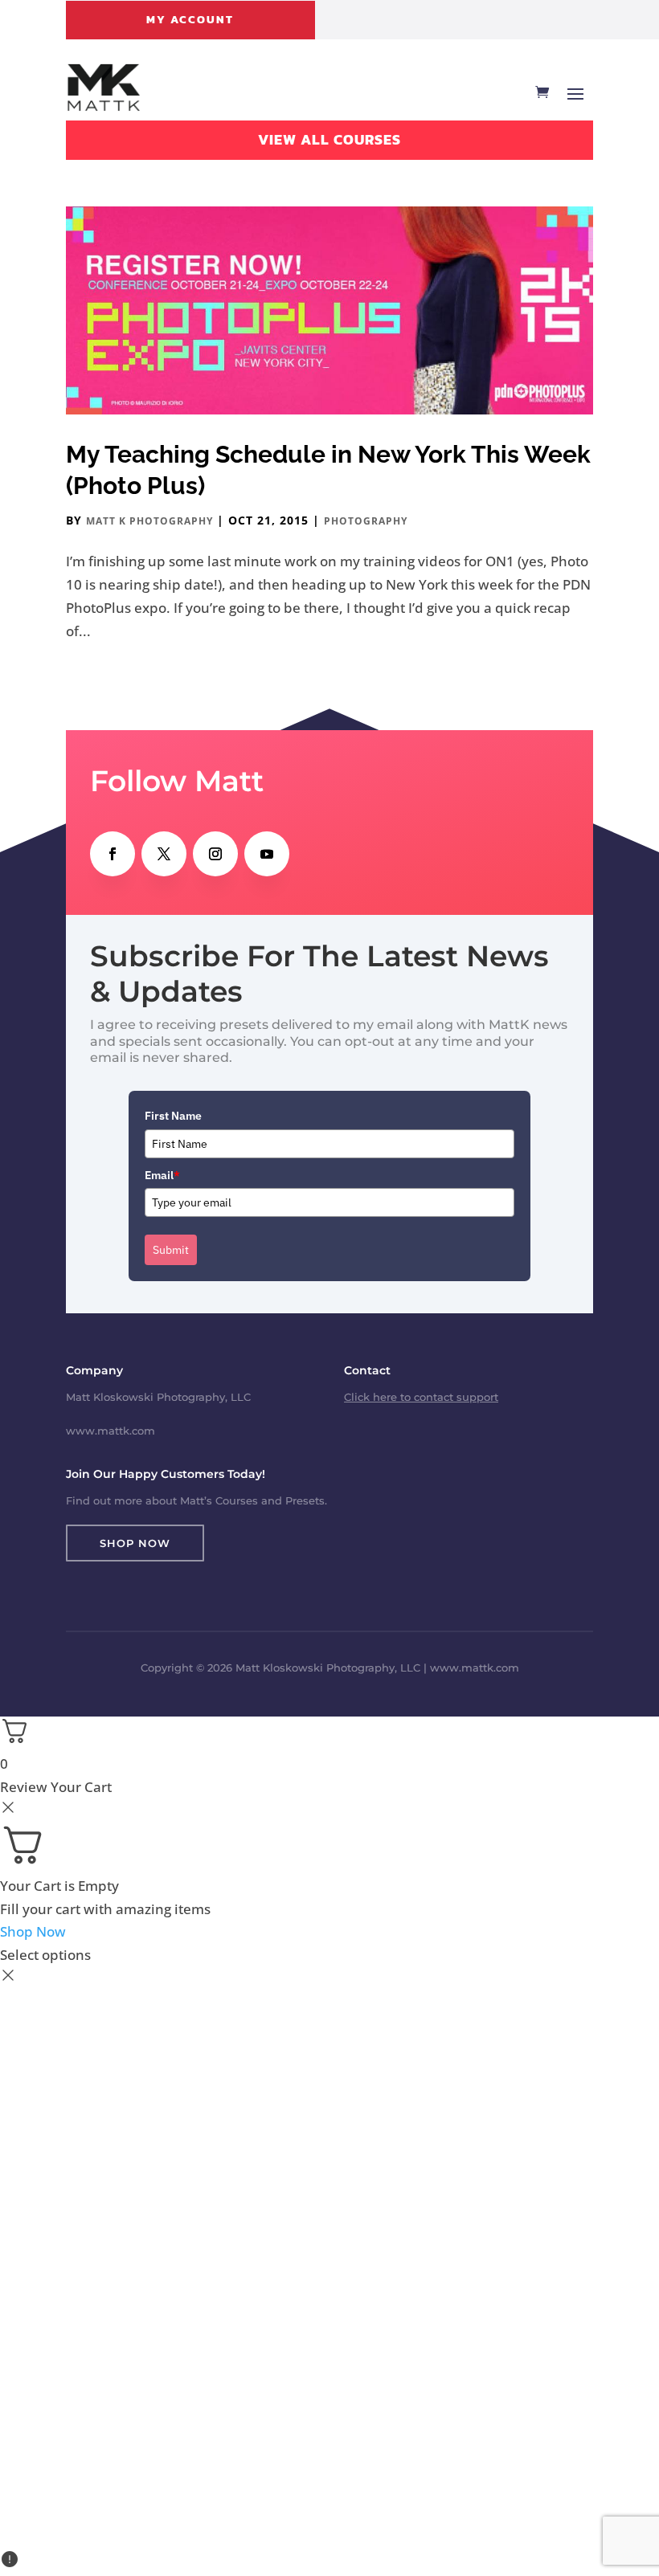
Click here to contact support (421, 1397)
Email (162, 1175)
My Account (190, 20)
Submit (171, 1250)
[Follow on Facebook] (113, 854)
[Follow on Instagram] (215, 854)
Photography (366, 521)
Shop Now (135, 1543)
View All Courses (329, 139)
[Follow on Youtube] (267, 854)
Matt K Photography (149, 521)
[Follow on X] (164, 854)
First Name (173, 1116)
